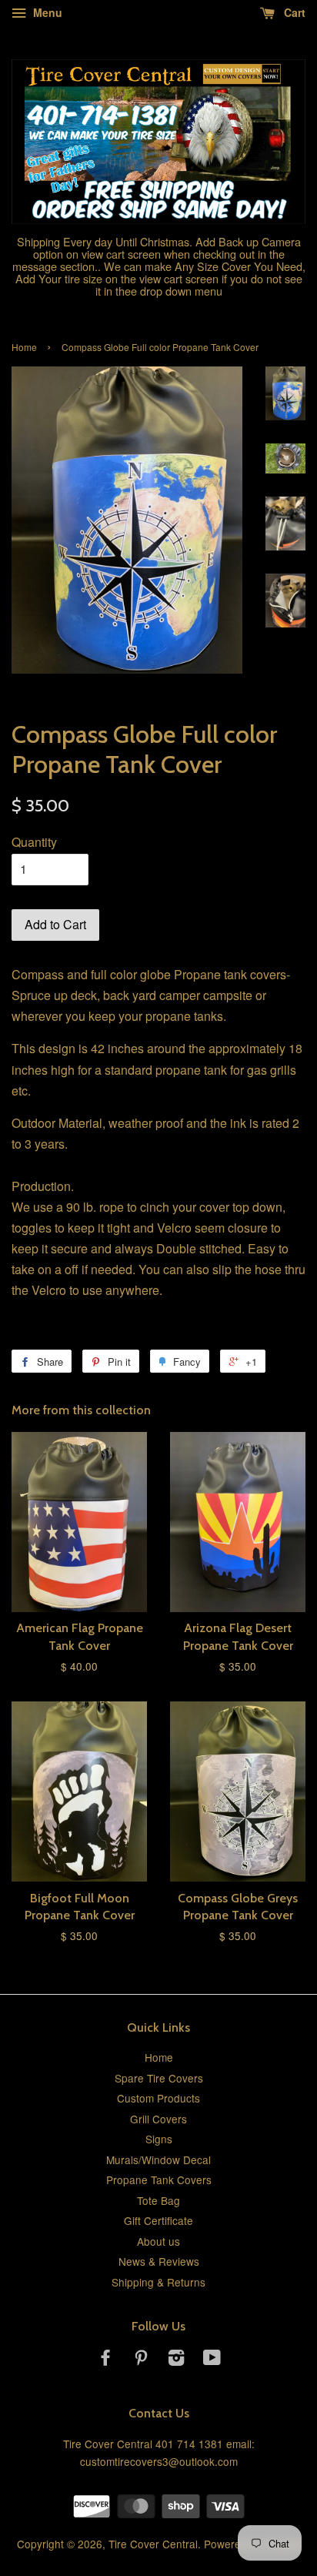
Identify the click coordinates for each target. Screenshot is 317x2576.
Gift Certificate (158, 2220)
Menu (46, 12)
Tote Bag (158, 2200)
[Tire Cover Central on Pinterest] (141, 2360)
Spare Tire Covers (159, 2078)
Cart (293, 12)
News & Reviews (159, 2261)
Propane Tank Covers (159, 2180)
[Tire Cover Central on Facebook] (105, 2360)
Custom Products (158, 2098)
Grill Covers (158, 2119)
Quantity (34, 842)
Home (24, 347)
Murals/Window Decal (158, 2159)
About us (158, 2241)
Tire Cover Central (153, 2544)
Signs (159, 2139)
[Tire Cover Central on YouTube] (212, 2360)
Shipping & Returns (158, 2282)
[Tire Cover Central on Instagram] (176, 2360)
